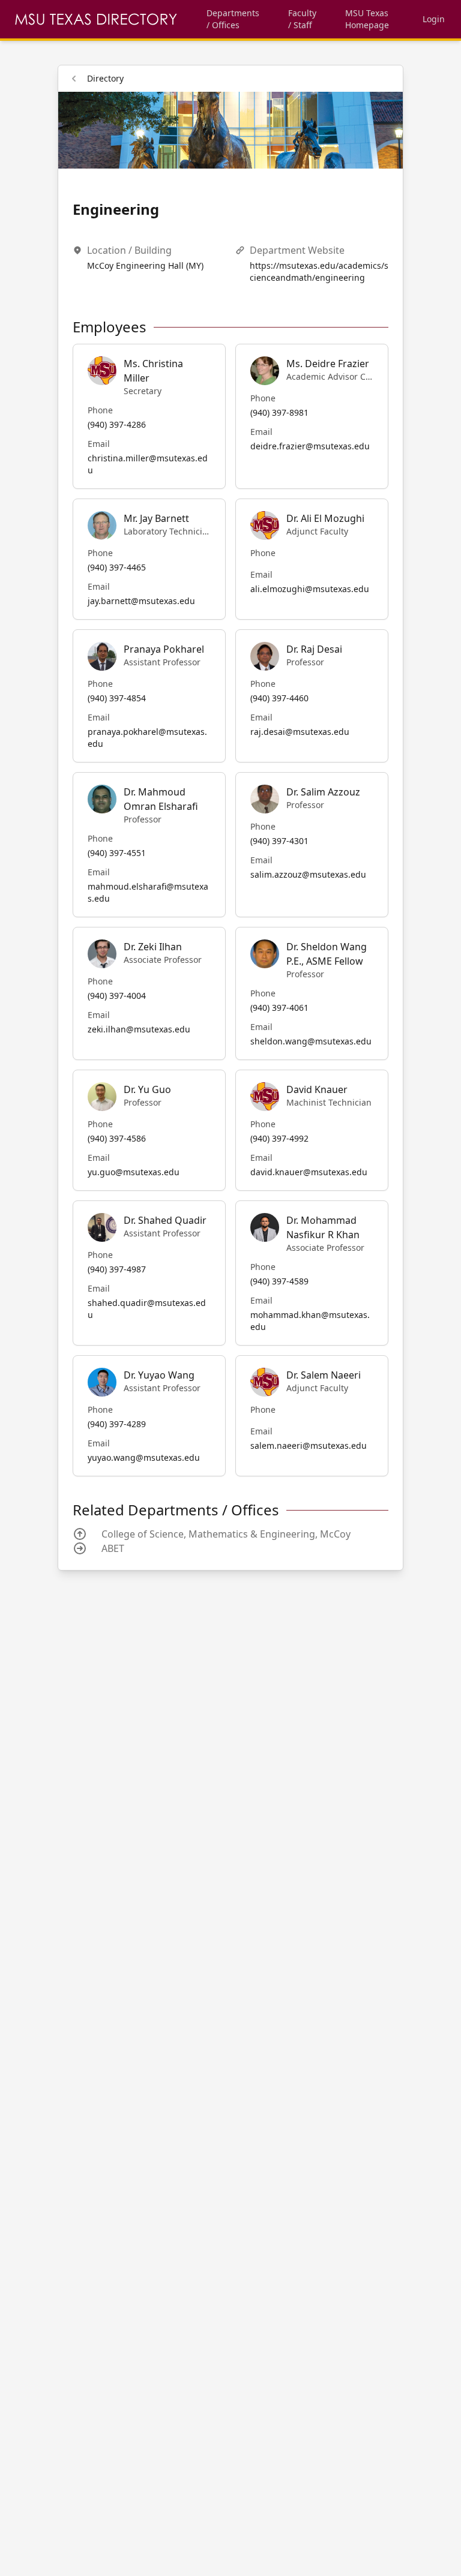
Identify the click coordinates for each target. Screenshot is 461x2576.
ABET (113, 1548)
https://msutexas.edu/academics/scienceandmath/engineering (319, 271)
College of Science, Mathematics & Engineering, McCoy (226, 1534)
